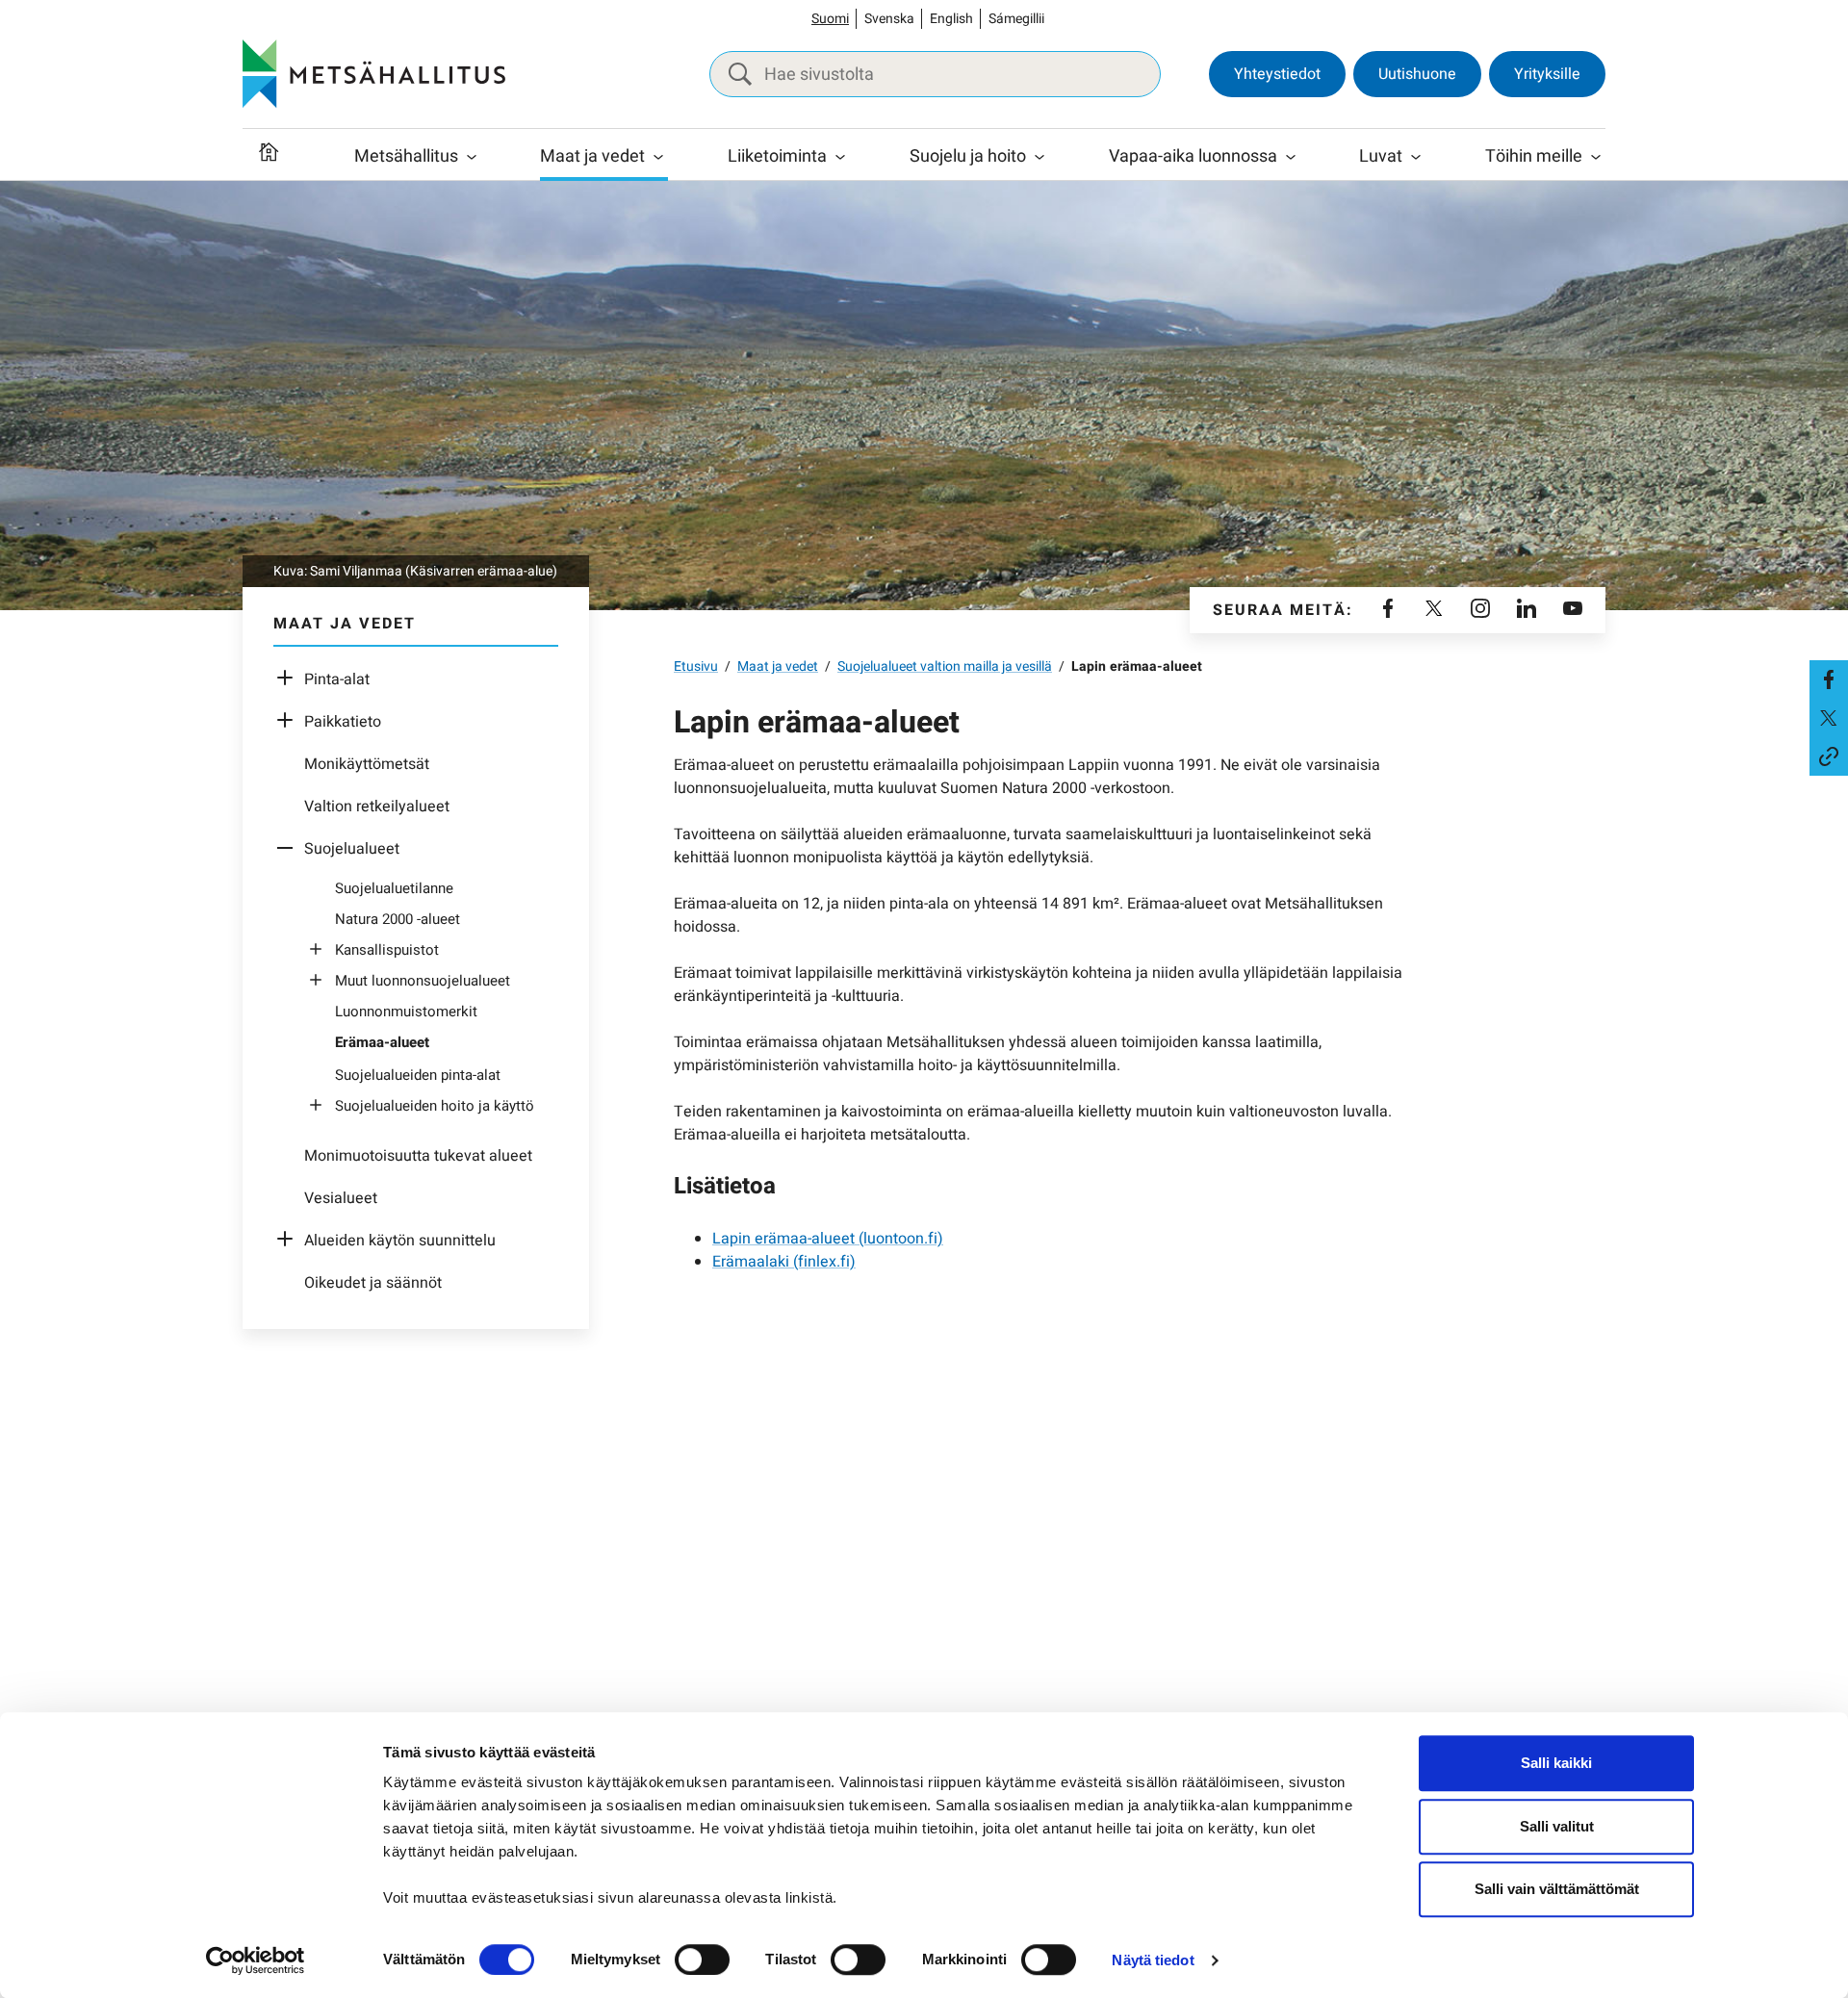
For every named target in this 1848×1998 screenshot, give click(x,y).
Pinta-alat (337, 679)
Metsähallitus (406, 156)
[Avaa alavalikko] (290, 679)
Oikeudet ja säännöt (373, 1283)
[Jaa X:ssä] (1829, 718)
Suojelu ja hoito (968, 156)
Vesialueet (341, 1198)
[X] (1434, 610)
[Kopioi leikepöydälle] (1829, 756)
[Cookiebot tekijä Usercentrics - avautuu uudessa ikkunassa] (256, 1960)
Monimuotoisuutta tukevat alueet (418, 1156)
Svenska (889, 19)
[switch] (702, 1960)
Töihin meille (1534, 156)
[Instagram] (1480, 610)
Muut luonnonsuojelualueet (423, 981)
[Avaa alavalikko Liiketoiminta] (840, 157)
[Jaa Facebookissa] (1829, 679)
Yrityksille (1547, 74)
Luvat (1381, 156)
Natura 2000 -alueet (398, 919)
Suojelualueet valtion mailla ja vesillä (945, 666)
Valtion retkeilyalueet (377, 807)
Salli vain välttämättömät (1557, 1889)
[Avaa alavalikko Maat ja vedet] (658, 157)
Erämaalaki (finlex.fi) (784, 1262)
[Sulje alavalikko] (290, 849)
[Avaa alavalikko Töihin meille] (1596, 157)
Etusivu (696, 666)
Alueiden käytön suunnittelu (400, 1241)
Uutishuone (1417, 74)
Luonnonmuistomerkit (406, 1012)
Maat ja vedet (592, 156)
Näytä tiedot (1153, 1960)
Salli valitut (1557, 1826)
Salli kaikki (1556, 1763)
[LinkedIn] (1527, 610)
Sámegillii (1016, 19)
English (951, 19)
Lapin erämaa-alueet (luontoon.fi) (828, 1239)
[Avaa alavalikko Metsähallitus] (472, 157)
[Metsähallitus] (374, 74)
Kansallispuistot (387, 950)
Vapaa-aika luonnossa (1193, 156)
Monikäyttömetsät (367, 764)
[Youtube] (1573, 610)
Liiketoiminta (777, 156)
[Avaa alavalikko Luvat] (1416, 157)
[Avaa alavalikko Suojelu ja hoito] (1039, 157)
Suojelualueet (352, 849)
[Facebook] (1388, 610)
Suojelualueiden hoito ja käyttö (435, 1106)
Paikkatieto (343, 722)
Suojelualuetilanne (394, 888)
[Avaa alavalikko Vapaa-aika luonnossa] (1291, 157)
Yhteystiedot (1277, 74)
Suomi (830, 19)
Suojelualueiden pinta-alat (418, 1075)
